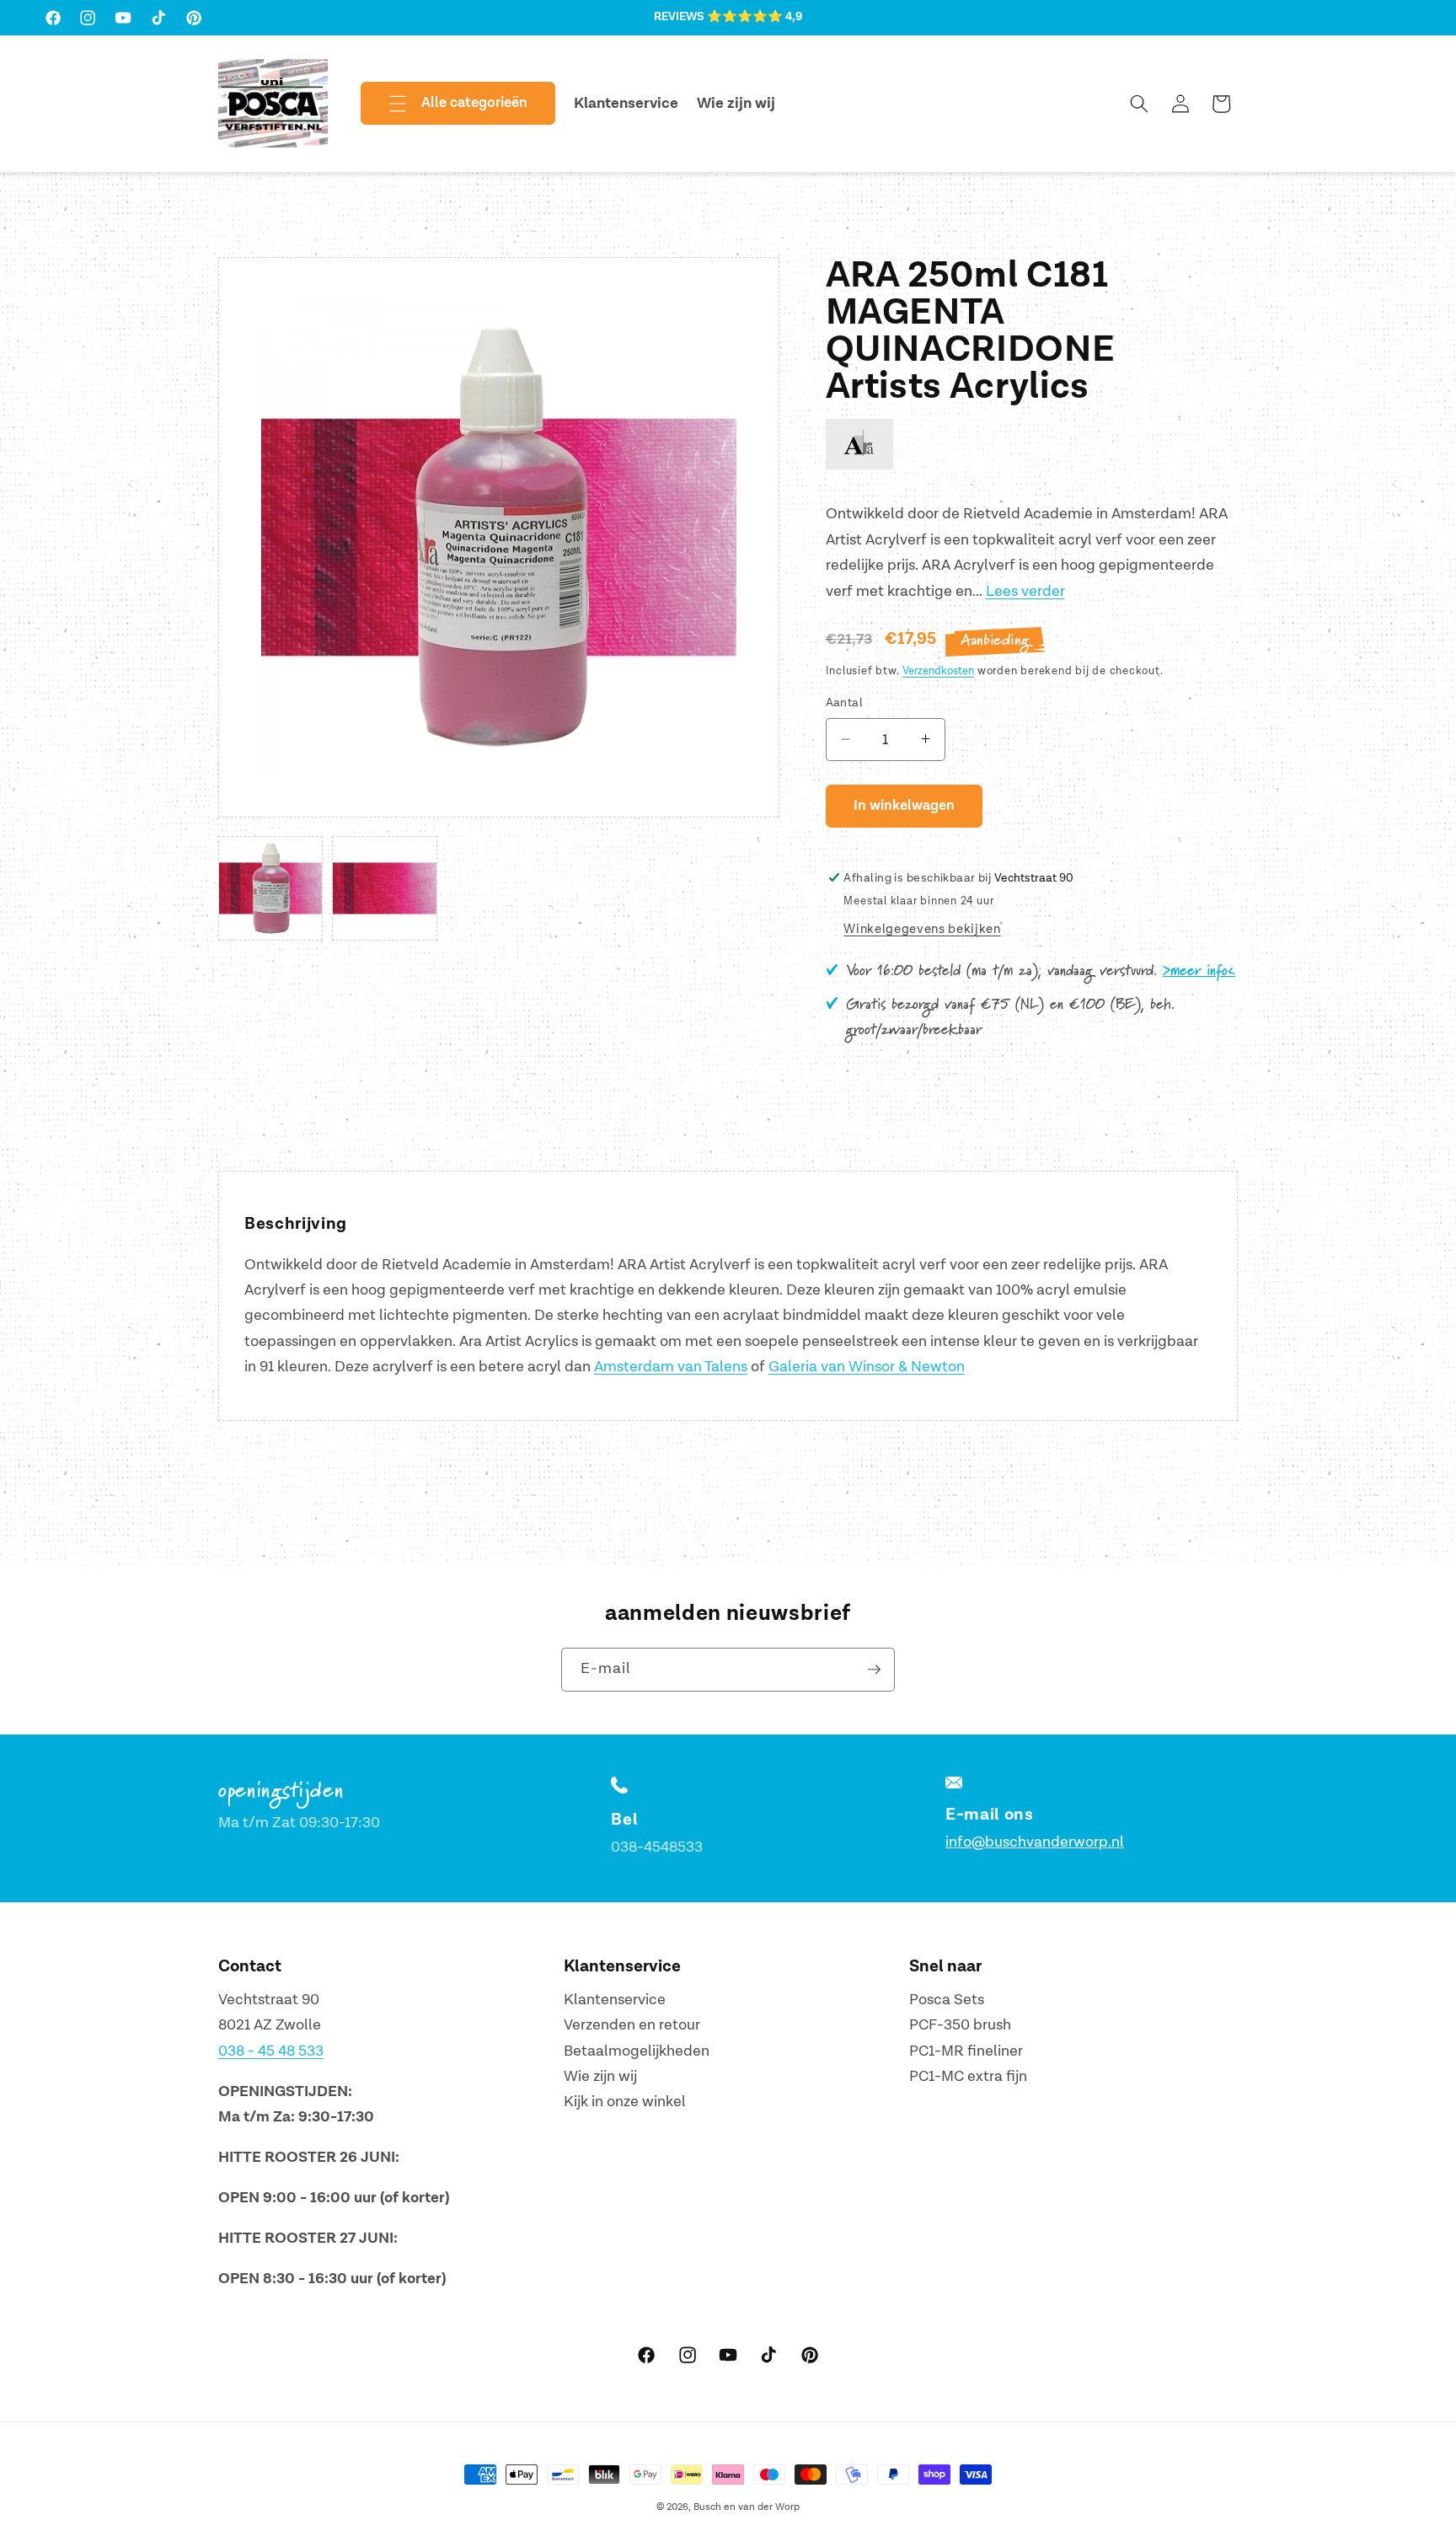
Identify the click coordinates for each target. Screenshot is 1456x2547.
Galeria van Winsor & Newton (867, 1367)
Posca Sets (947, 2000)
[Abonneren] (874, 1670)
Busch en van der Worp (747, 2507)
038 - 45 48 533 (271, 2051)
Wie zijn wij (600, 2076)
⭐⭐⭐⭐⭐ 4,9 (755, 17)
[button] (444, 104)
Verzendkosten (938, 671)
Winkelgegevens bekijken (922, 929)
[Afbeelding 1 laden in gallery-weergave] (270, 888)
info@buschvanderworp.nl (1035, 1842)
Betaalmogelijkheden (637, 2051)
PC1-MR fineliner (966, 2051)
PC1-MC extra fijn (968, 2076)
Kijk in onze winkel (625, 2102)
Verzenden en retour (632, 2025)
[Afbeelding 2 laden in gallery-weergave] (384, 888)
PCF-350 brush (960, 2025)
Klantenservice (615, 2000)
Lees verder (1025, 590)
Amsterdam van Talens (671, 1367)
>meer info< (1199, 971)
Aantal (845, 702)
